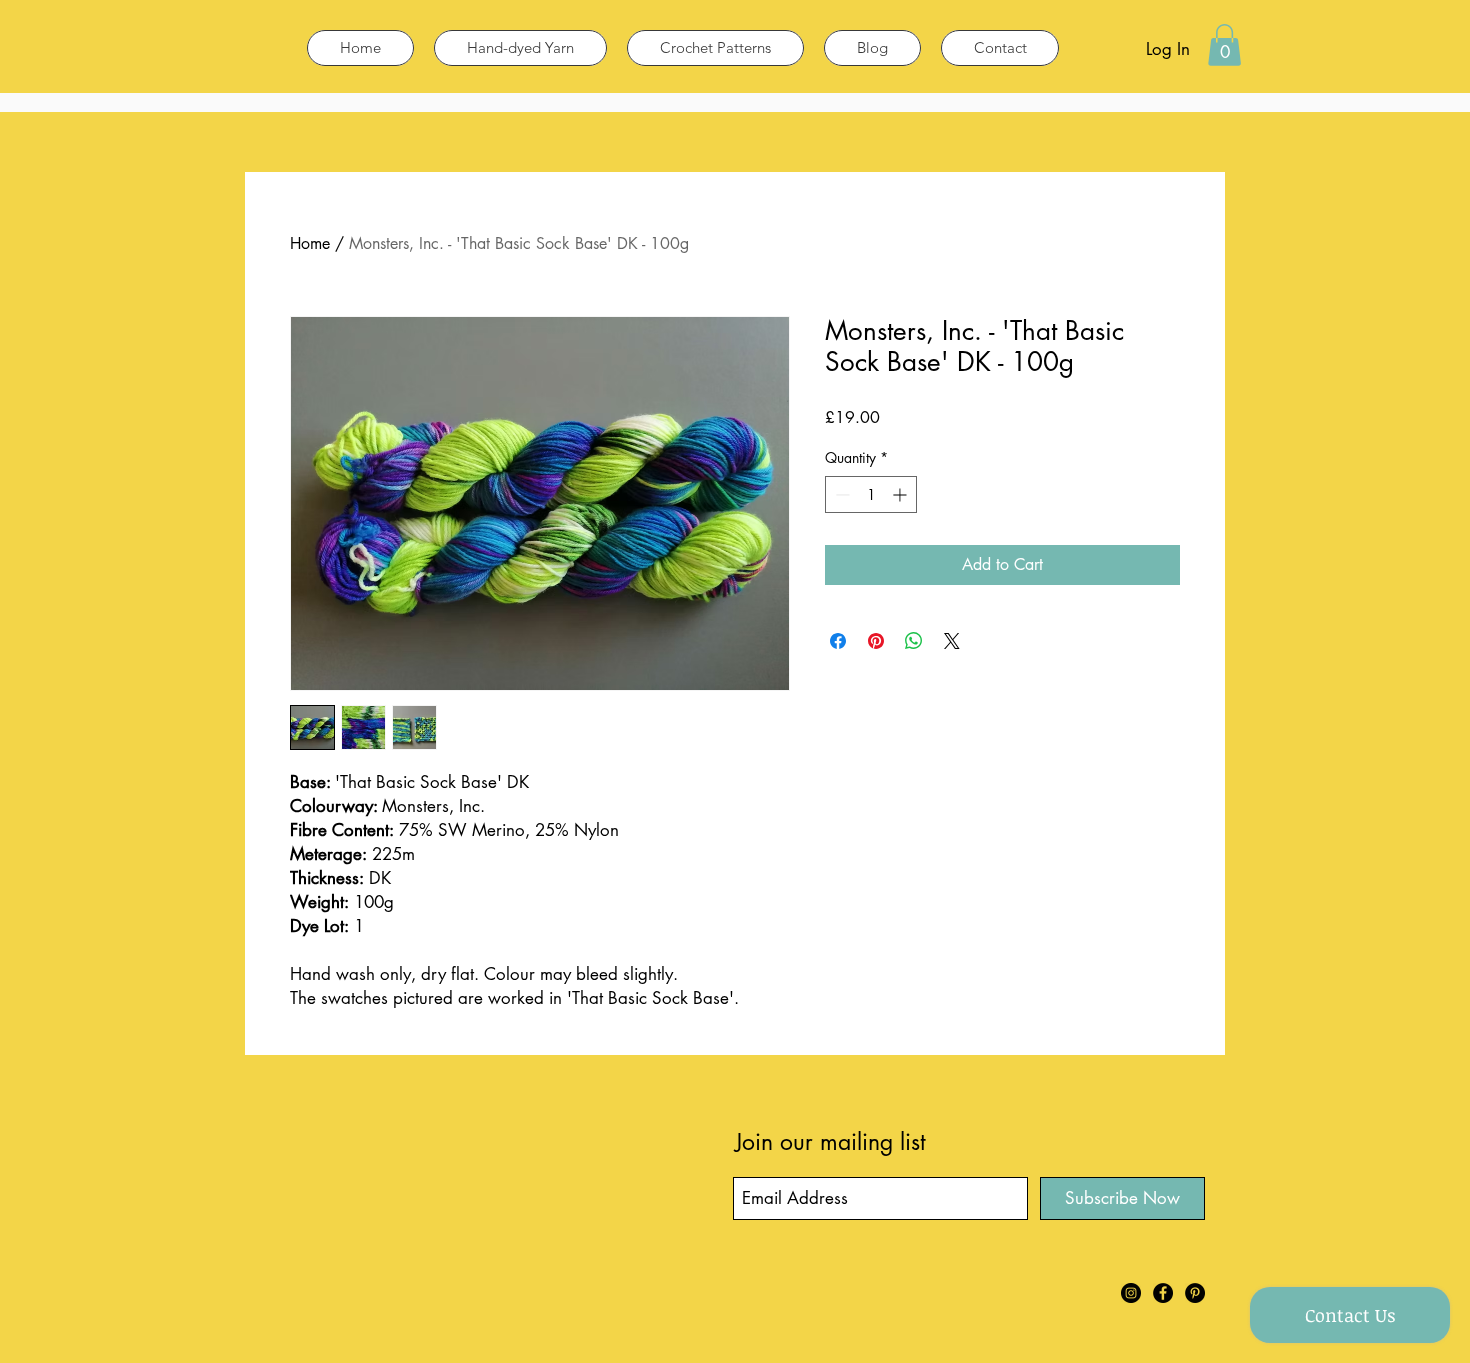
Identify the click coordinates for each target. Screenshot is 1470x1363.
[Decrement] (840, 494)
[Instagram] (1131, 1293)
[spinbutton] (871, 494)
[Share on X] (952, 641)
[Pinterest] (1195, 1293)
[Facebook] (1163, 1293)
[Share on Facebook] (838, 641)
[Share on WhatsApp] (914, 641)
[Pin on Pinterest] (876, 641)
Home (310, 243)
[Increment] (901, 494)
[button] (1224, 45)
